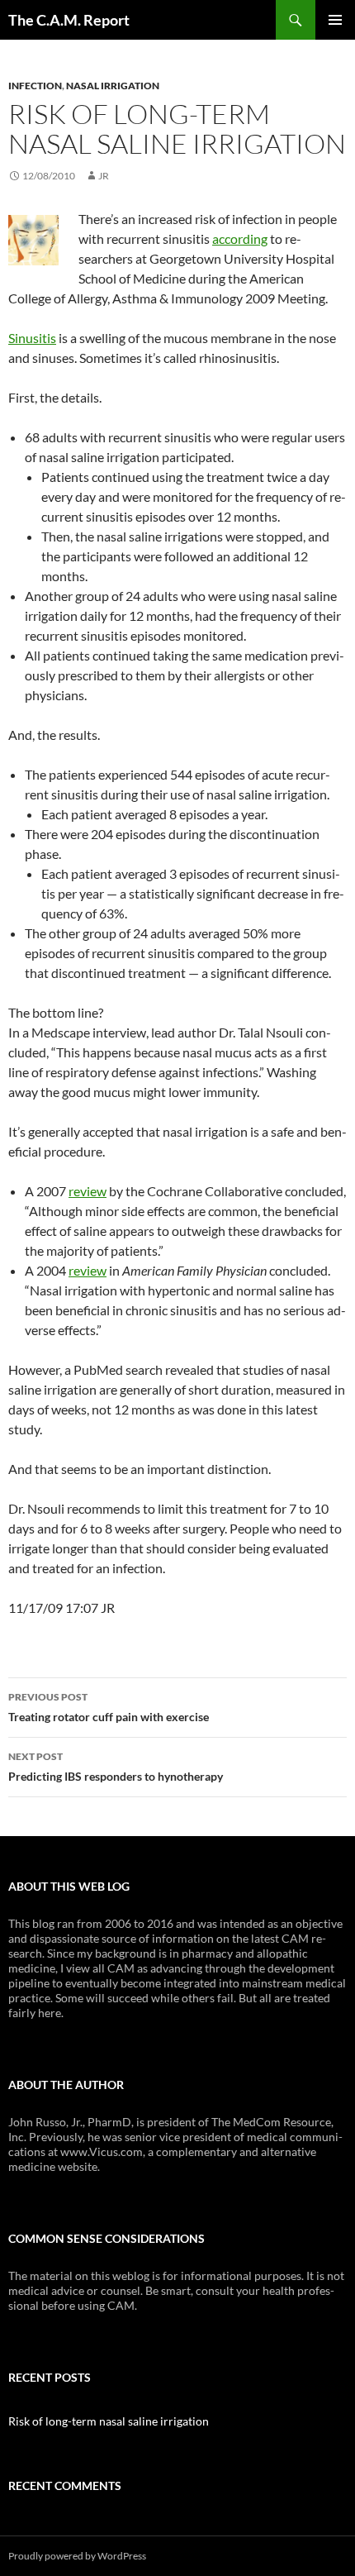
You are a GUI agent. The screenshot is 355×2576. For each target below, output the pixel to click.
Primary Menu (335, 20)
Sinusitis (32, 338)
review (88, 1191)
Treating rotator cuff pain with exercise (109, 1707)
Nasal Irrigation (113, 86)
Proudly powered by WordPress (77, 2556)
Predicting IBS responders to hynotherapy (116, 1767)
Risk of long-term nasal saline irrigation (109, 2421)
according (240, 239)
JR (104, 176)
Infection (35, 86)
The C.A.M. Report (69, 20)
